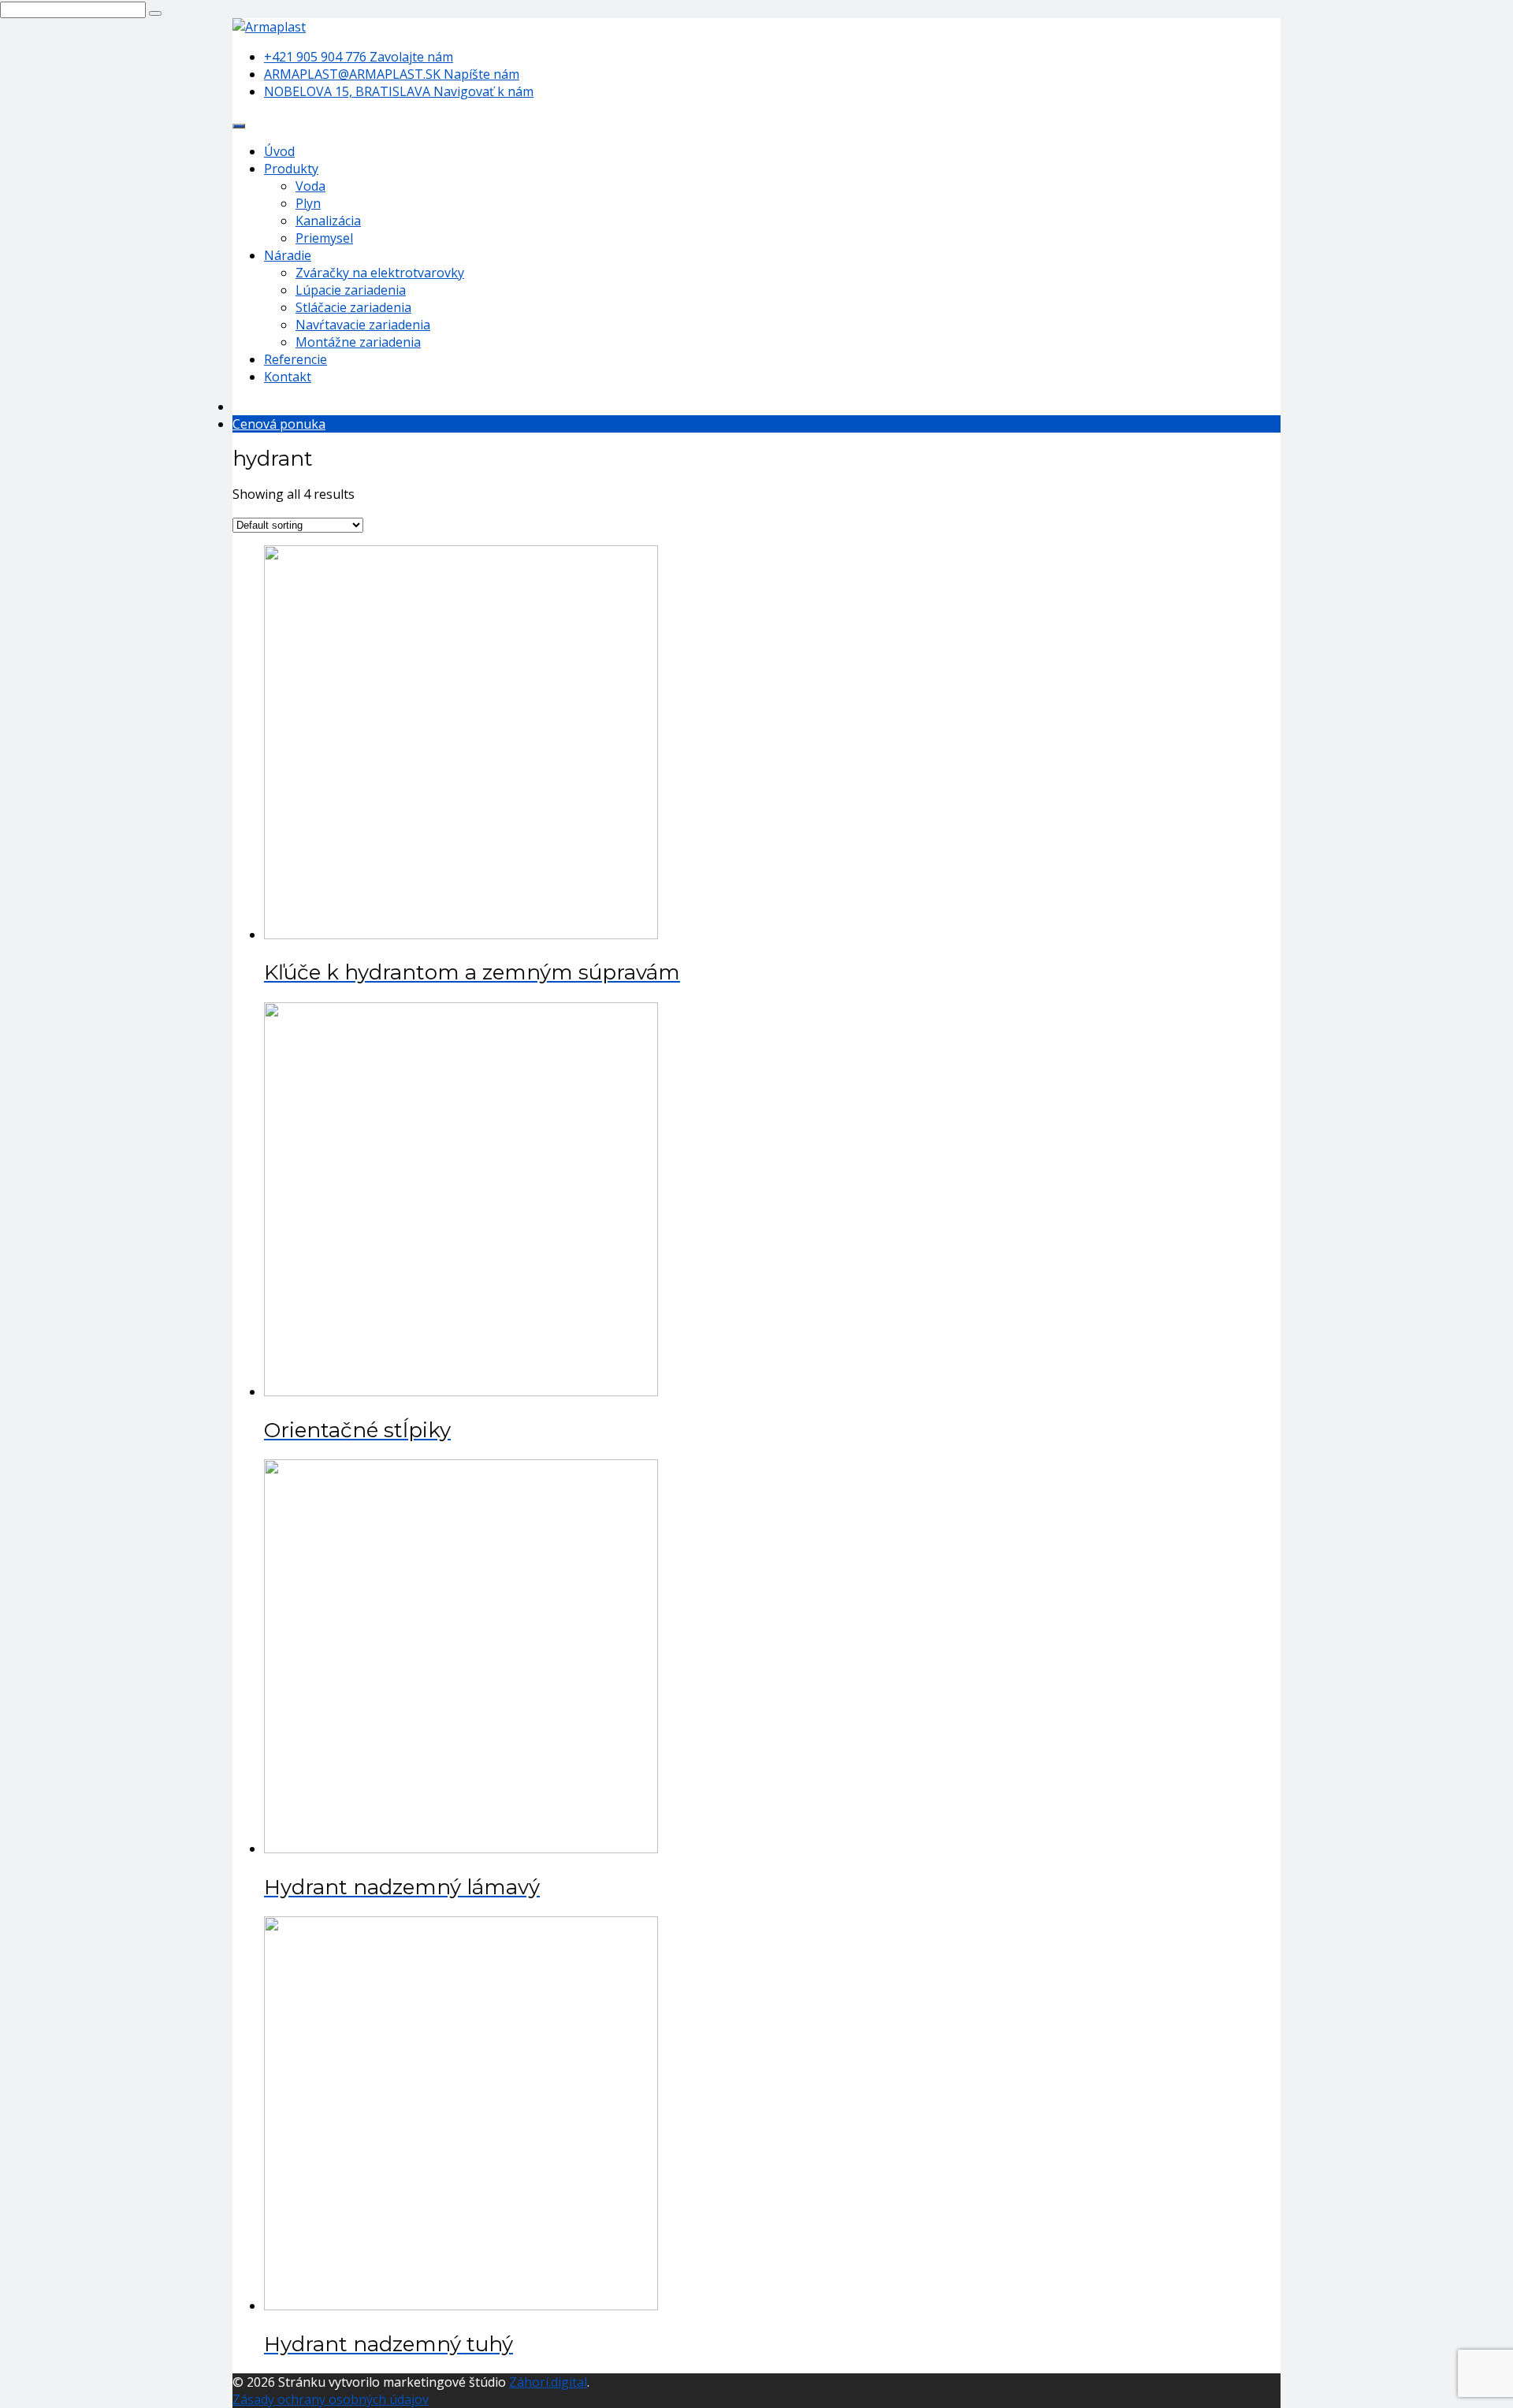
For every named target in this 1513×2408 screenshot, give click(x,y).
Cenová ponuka (279, 424)
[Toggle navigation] (239, 126)
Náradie (288, 255)
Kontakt (288, 377)
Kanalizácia (328, 221)
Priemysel (324, 238)
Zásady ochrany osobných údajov (331, 2399)
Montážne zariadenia (358, 342)
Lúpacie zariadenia (351, 290)
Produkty (291, 169)
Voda (310, 186)
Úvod (279, 151)
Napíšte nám (392, 74)
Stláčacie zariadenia (353, 307)
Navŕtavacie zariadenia (363, 325)
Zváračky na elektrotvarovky (380, 273)
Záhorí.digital (548, 2382)
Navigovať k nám (399, 91)
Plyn (308, 203)
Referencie (296, 359)
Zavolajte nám (359, 57)
